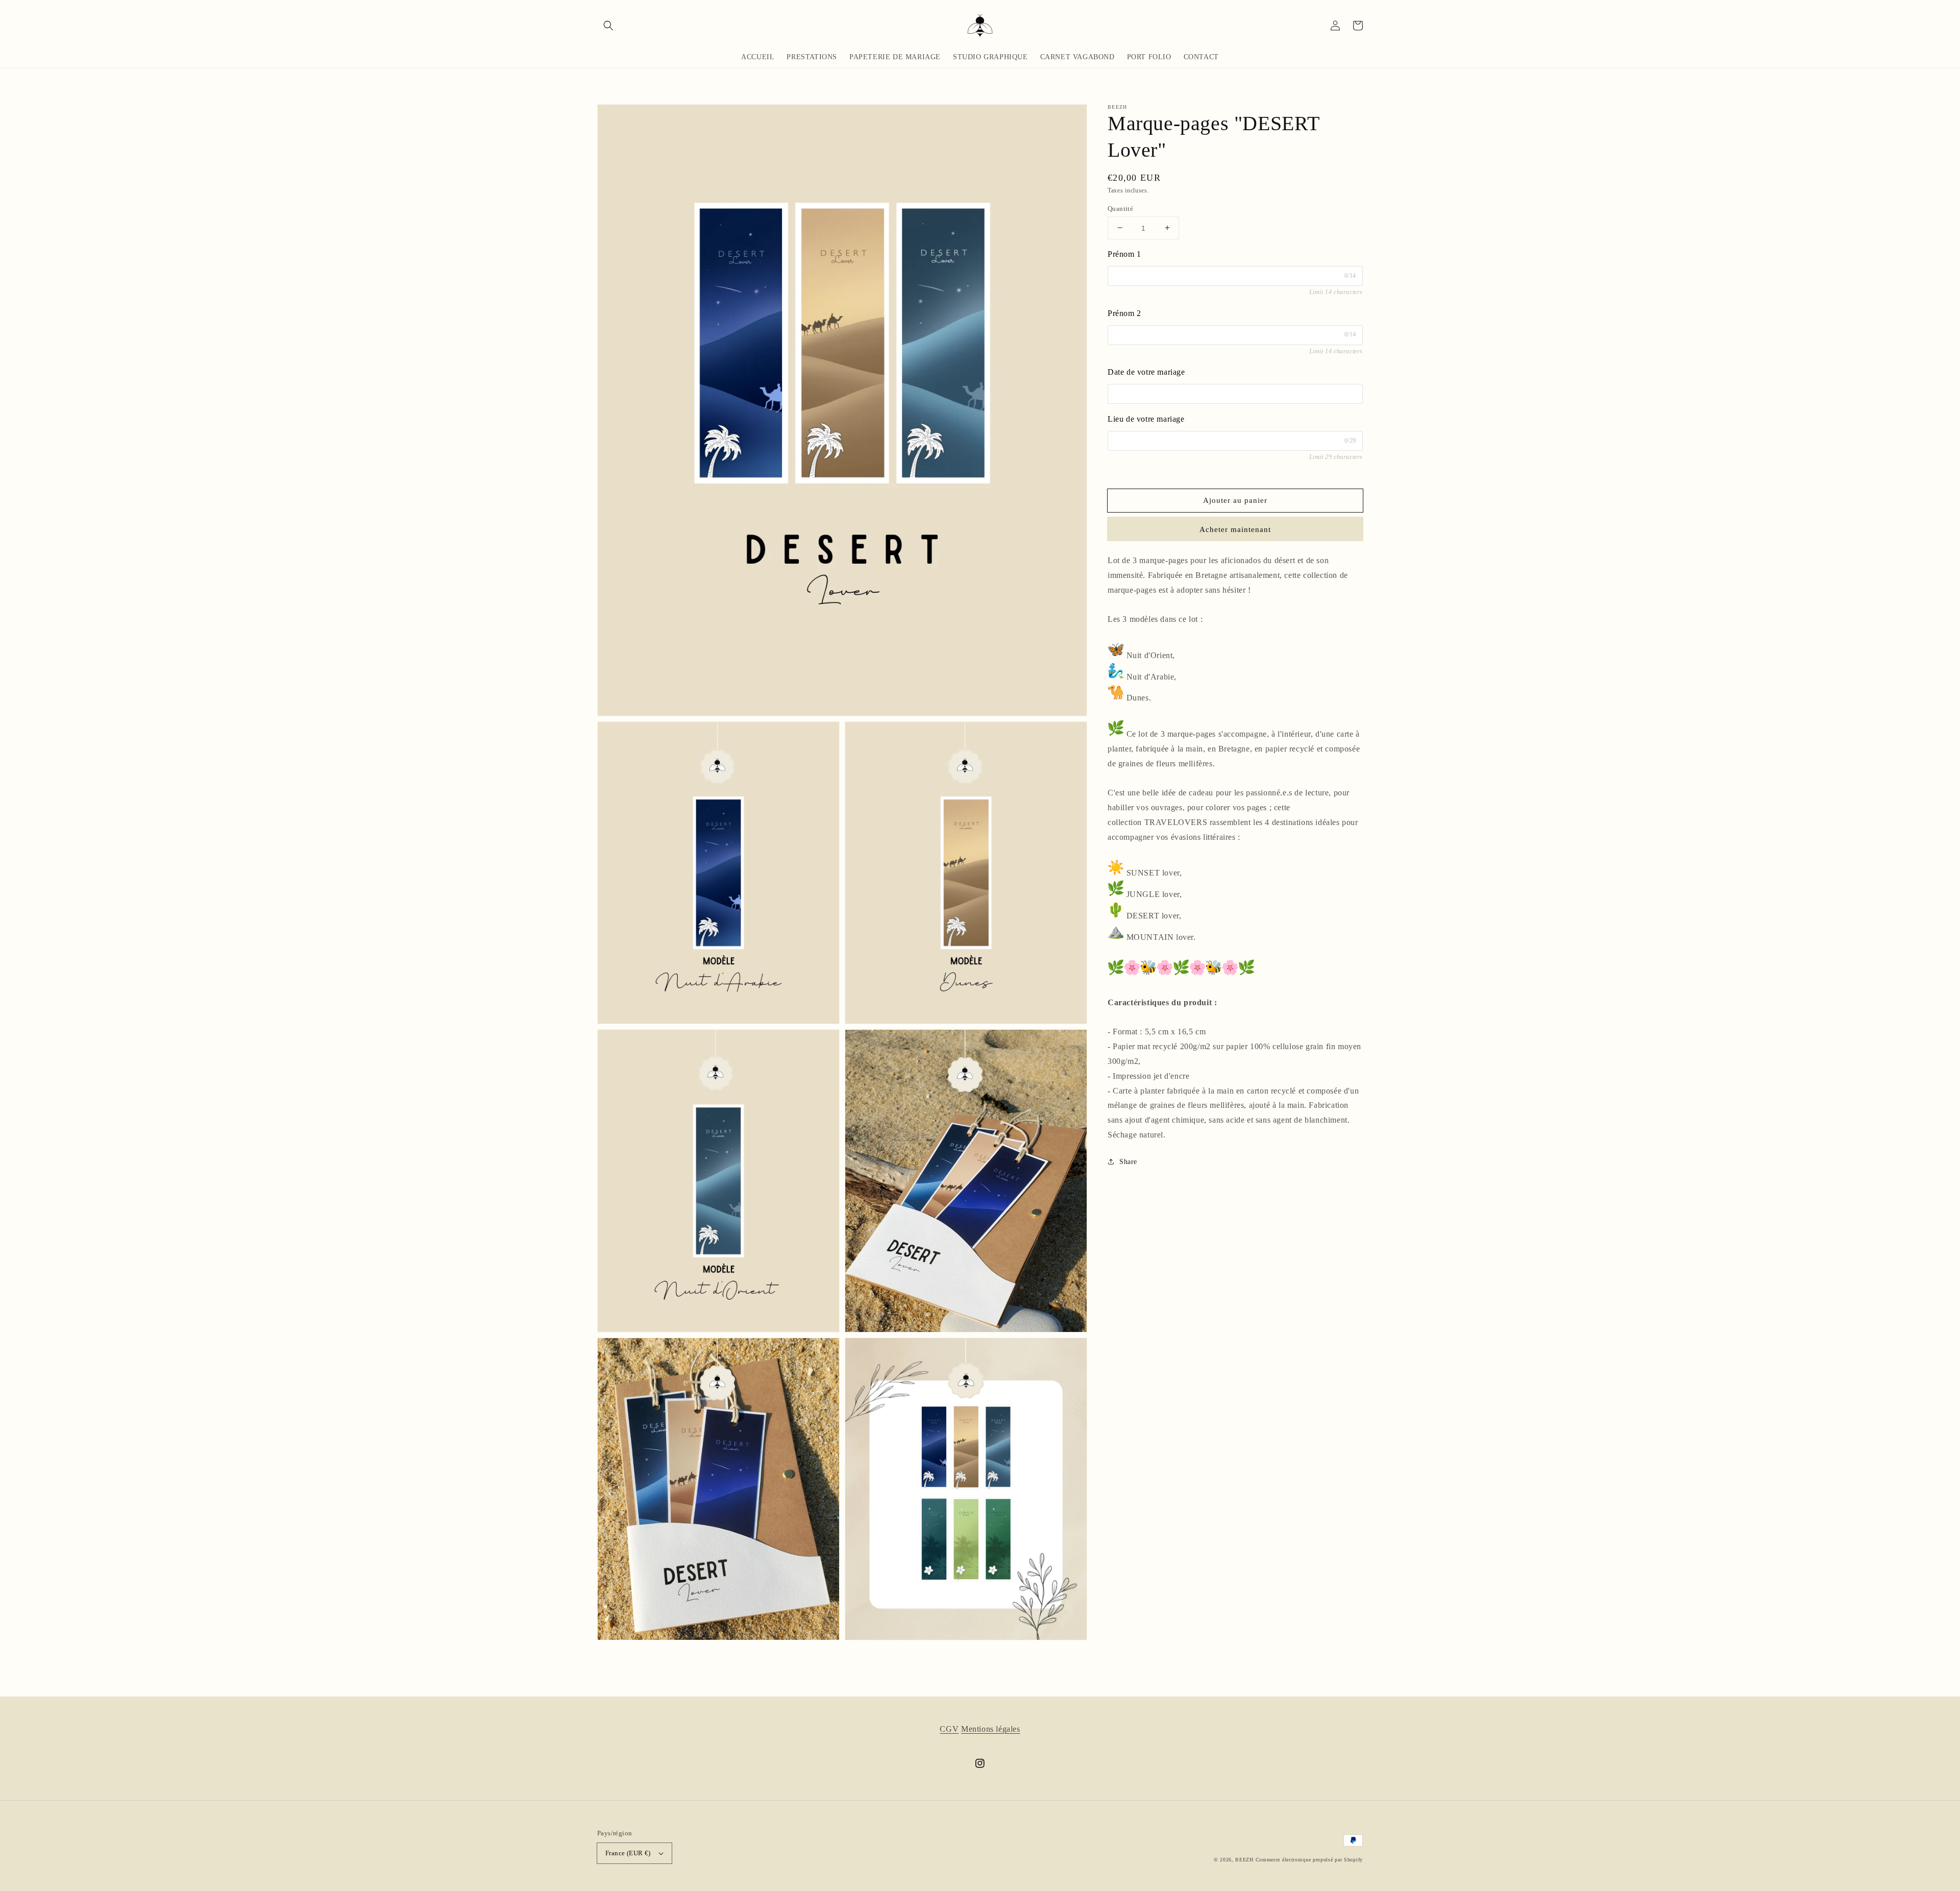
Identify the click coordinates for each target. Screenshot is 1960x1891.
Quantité (1120, 208)
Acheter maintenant (1235, 529)
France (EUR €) (628, 1853)
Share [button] (1128, 1161)
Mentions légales (991, 1729)
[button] (608, 26)
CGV (949, 1729)
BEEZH (1244, 1860)
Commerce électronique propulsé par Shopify (1309, 1860)
